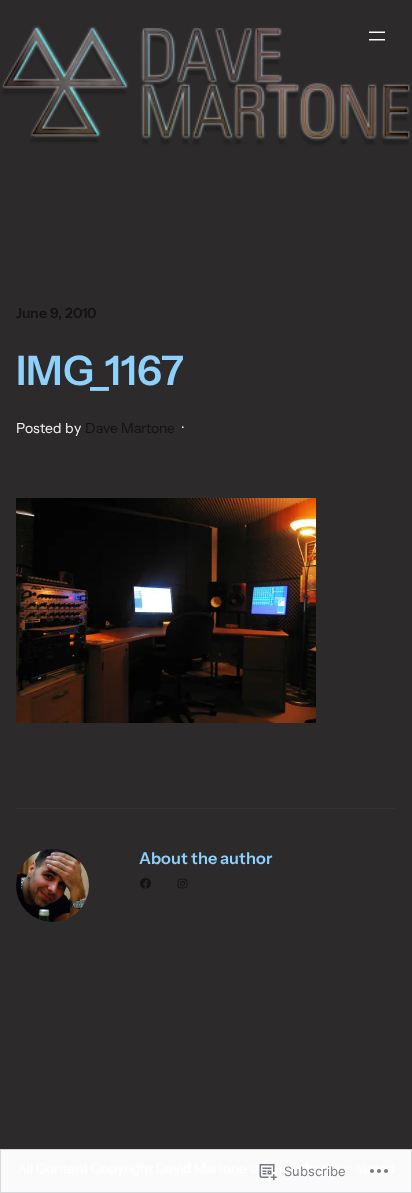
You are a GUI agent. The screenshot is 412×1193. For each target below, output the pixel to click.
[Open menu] (377, 36)
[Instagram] (182, 883)
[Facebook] (145, 883)
